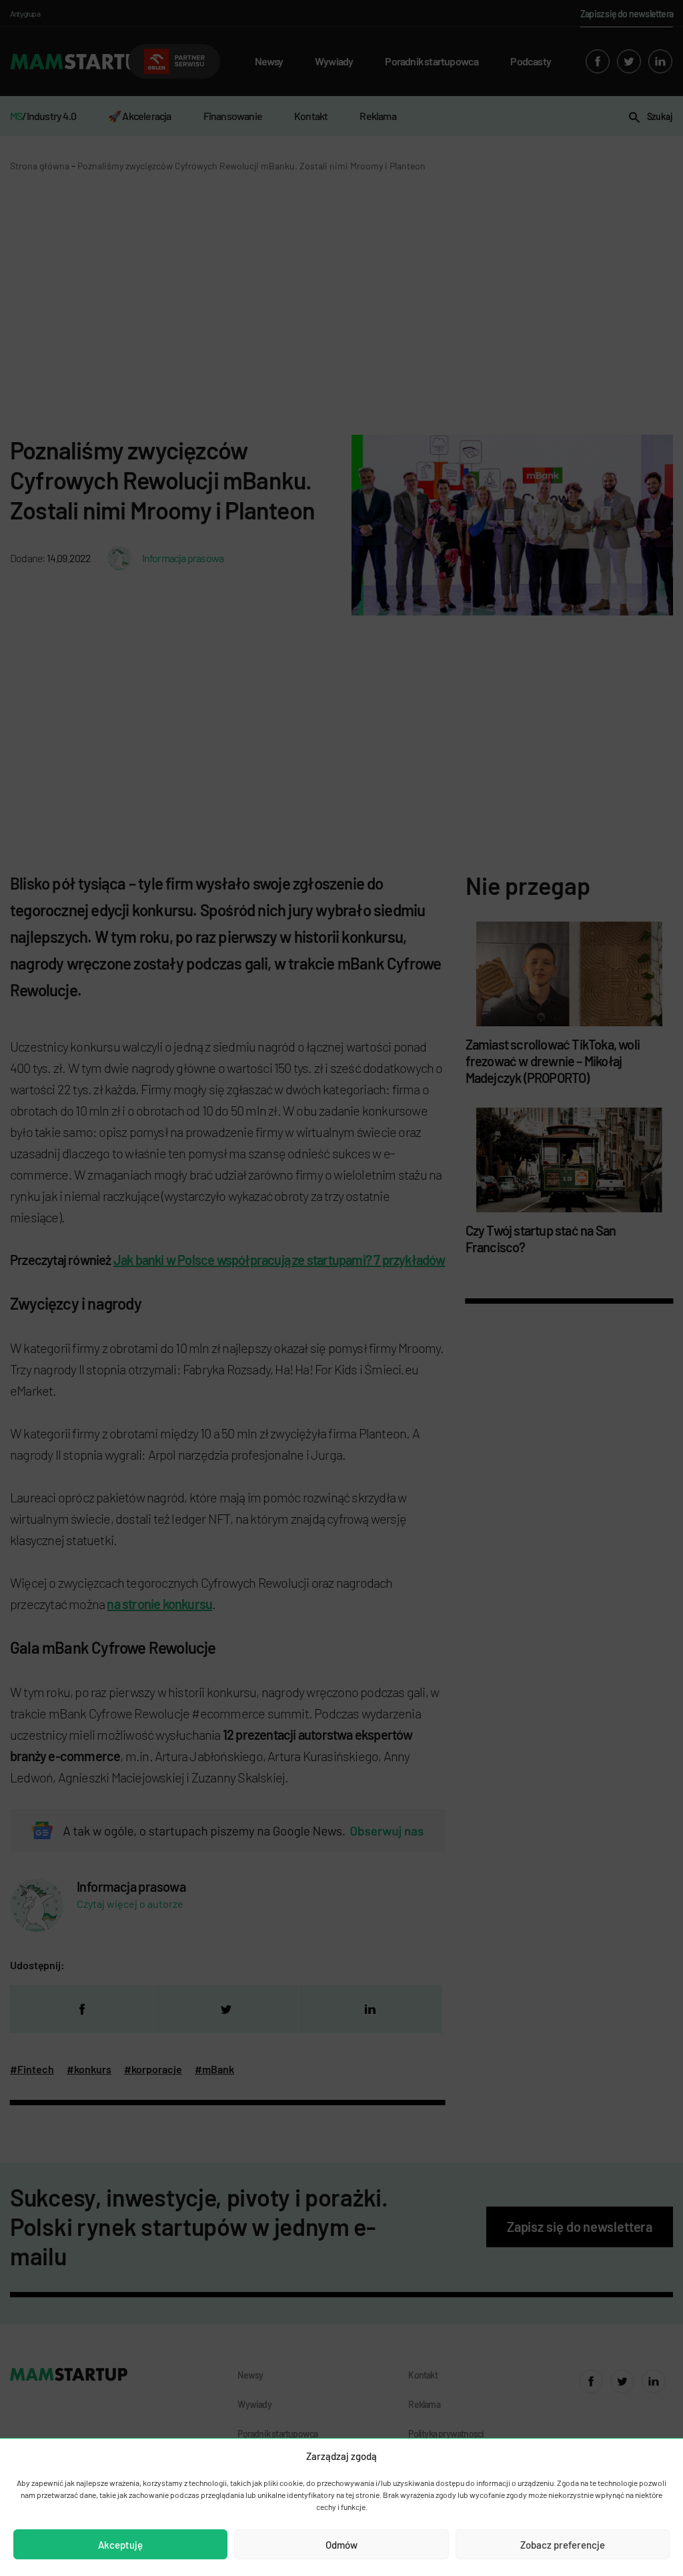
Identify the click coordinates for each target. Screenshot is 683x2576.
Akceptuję (120, 2545)
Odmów (341, 2545)
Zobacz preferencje (563, 2545)
